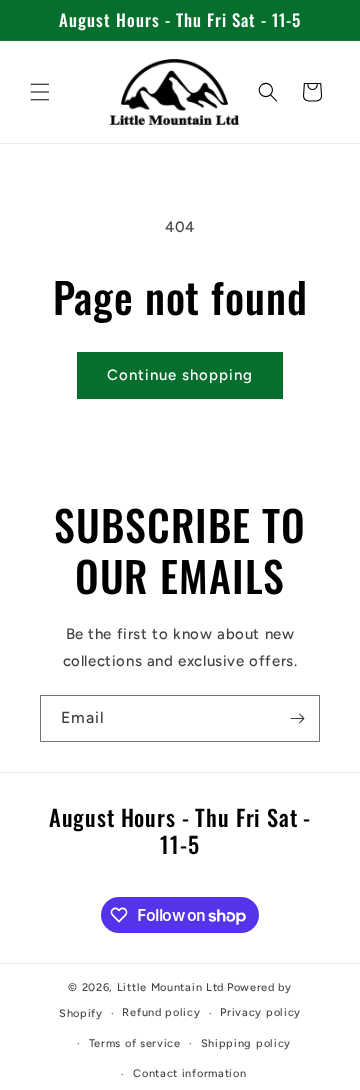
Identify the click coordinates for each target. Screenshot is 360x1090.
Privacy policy (260, 1012)
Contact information (189, 1073)
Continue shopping (180, 375)
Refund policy (161, 1012)
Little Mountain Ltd (170, 987)
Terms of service (135, 1043)
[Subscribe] (297, 718)
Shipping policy (246, 1043)
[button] (40, 92)
